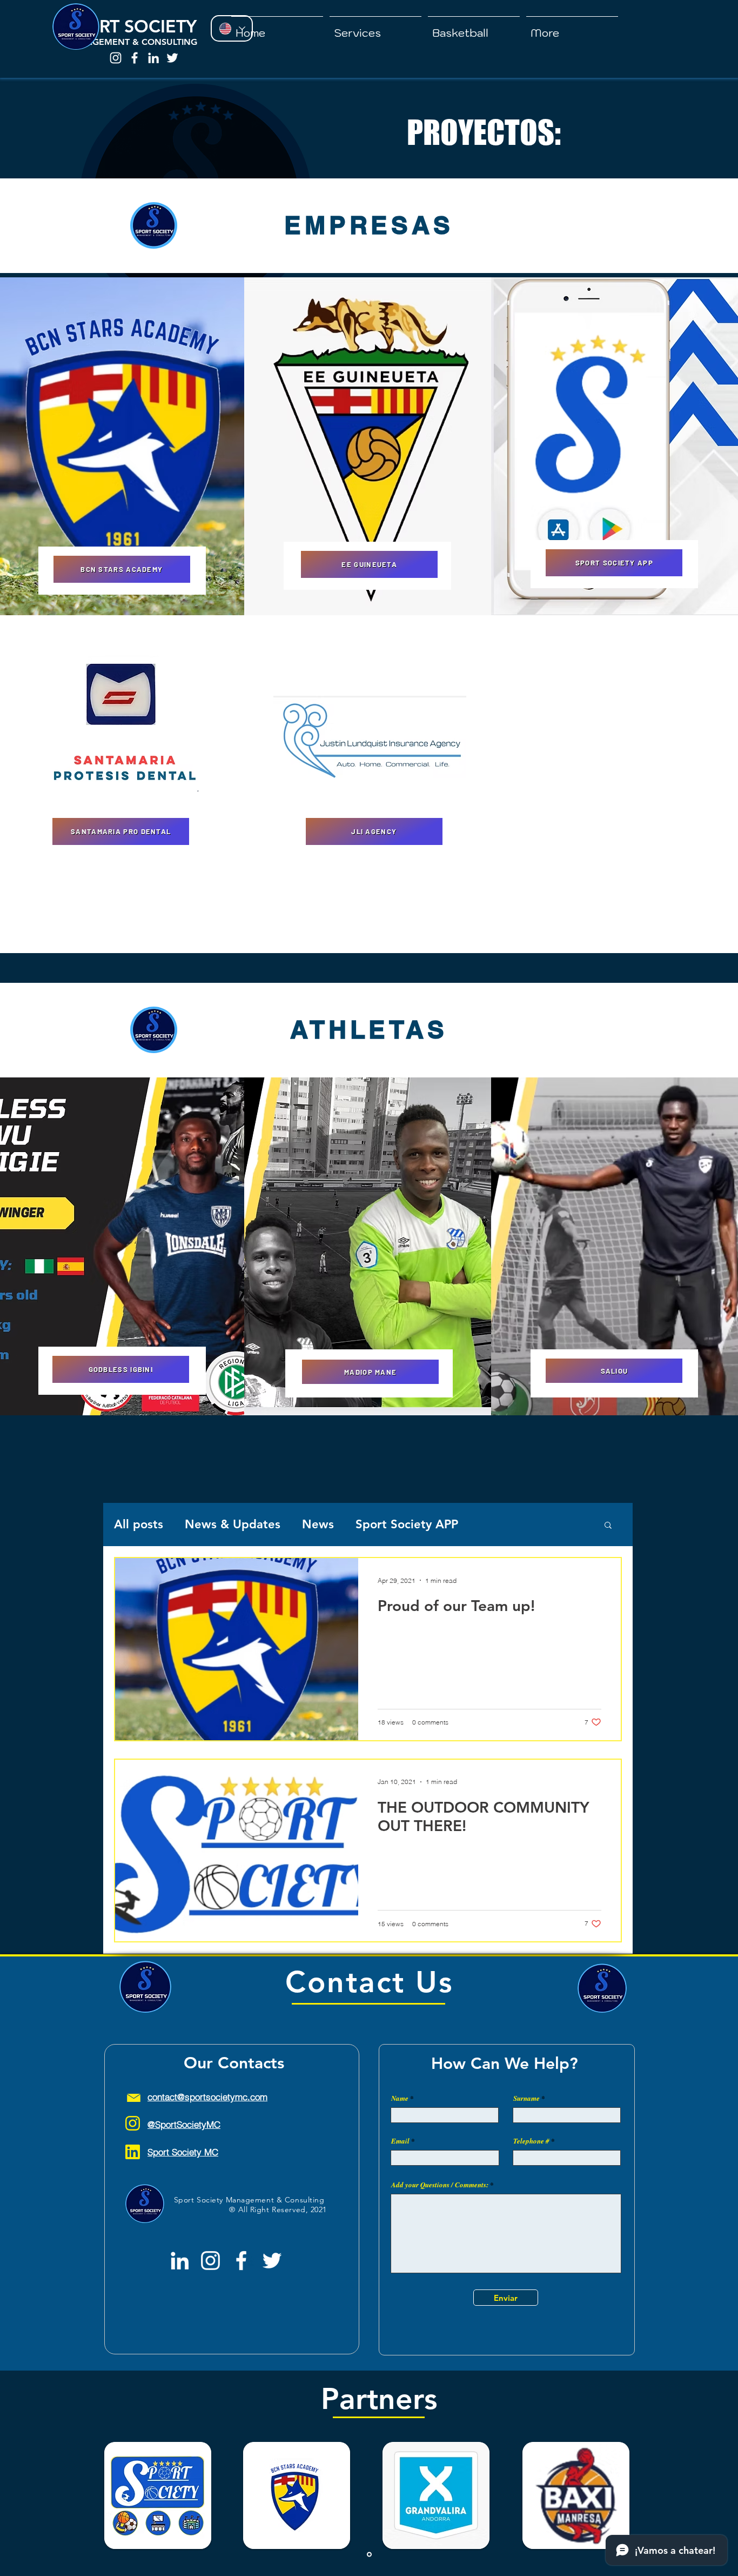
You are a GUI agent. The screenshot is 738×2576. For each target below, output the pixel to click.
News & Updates (233, 1524)
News (318, 1524)
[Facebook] (135, 58)
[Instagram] (116, 58)
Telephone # (531, 2141)
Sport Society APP (407, 1524)
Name (400, 2098)
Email (400, 2141)
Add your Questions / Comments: (440, 2185)
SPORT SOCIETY (133, 26)
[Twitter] (172, 58)
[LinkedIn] (153, 58)
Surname (526, 2098)
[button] (375, 28)
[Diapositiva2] (369, 2555)
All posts (139, 1524)
